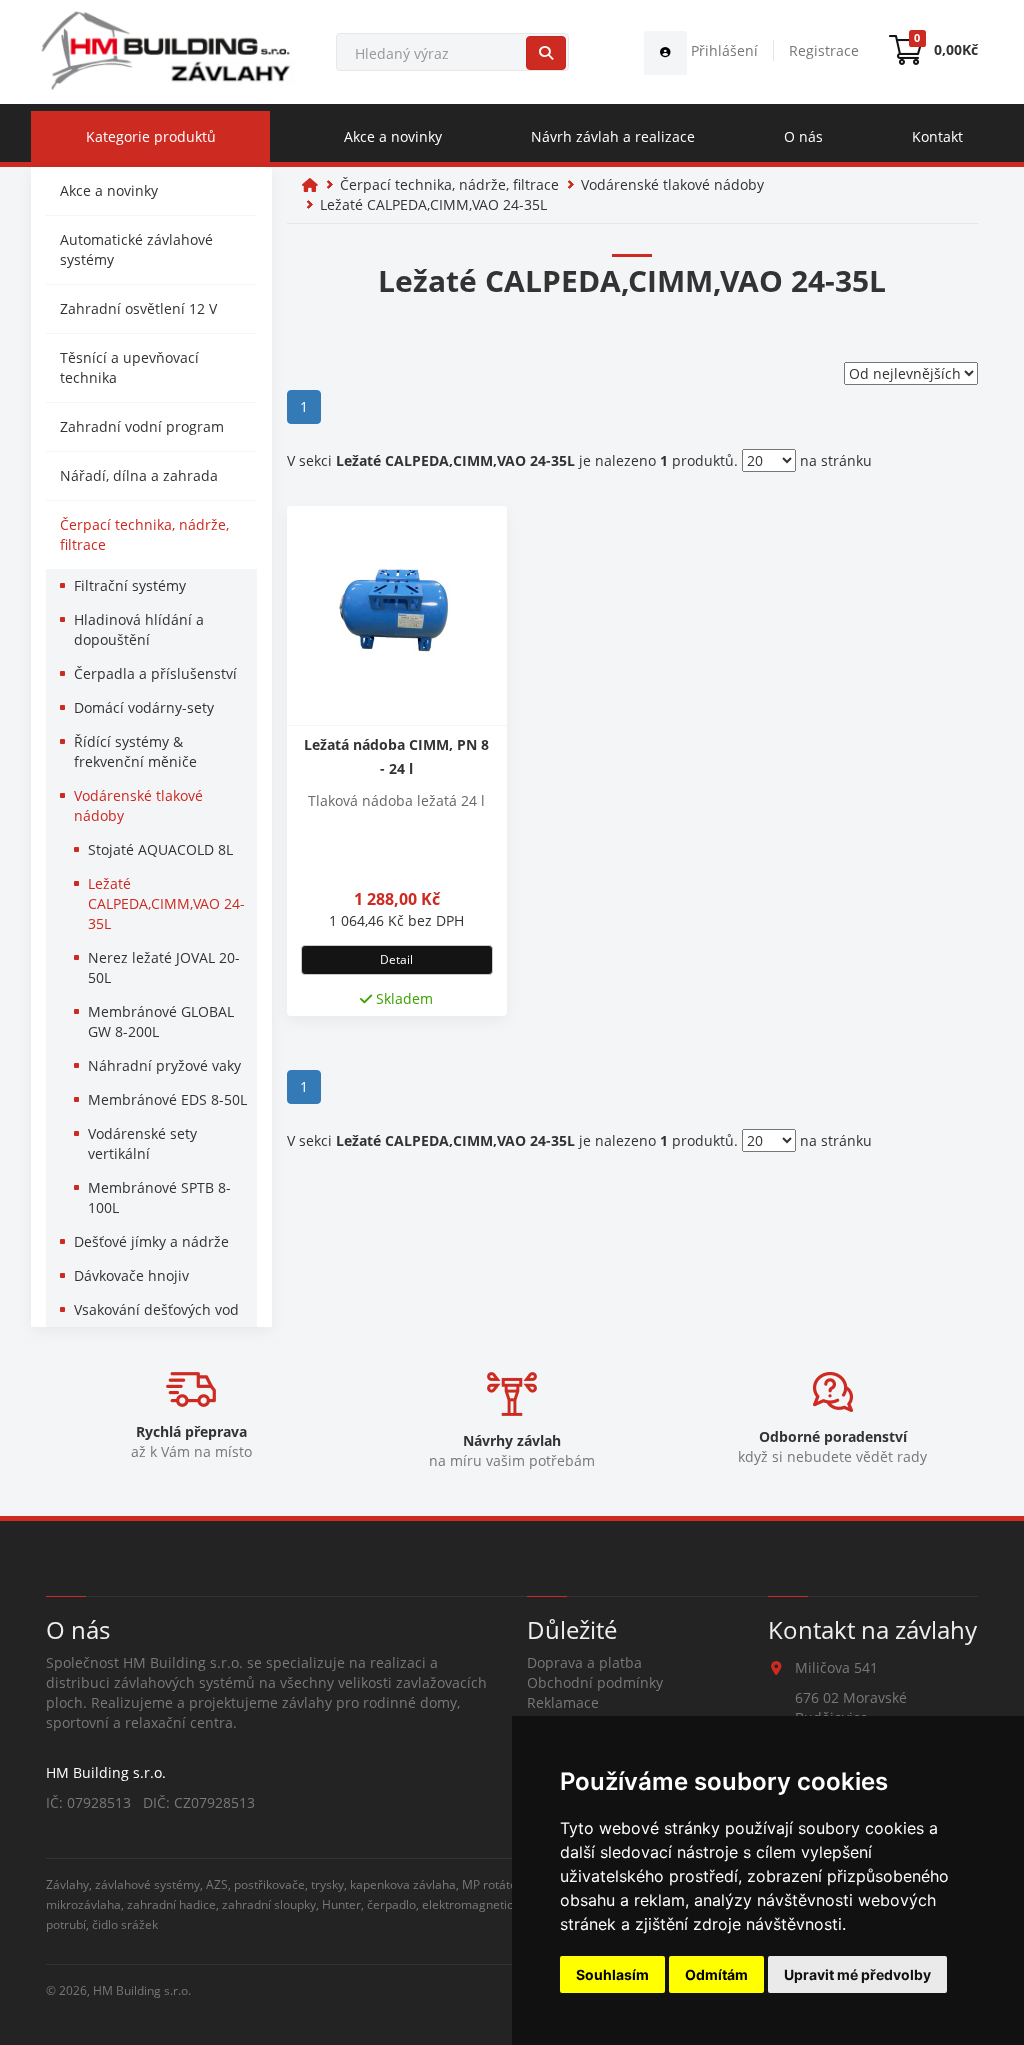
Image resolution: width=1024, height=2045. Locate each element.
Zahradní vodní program (142, 426)
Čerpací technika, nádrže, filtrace (144, 534)
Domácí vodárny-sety (144, 707)
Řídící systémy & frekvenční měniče (135, 751)
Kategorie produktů (151, 136)
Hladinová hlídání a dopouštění (139, 629)
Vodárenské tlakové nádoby (138, 805)
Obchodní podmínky (595, 1682)
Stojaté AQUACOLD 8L (160, 849)
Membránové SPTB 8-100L (159, 1197)
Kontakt (937, 136)
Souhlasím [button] (612, 1974)
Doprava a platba (584, 1662)
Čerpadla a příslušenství (155, 673)
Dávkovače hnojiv (131, 1275)
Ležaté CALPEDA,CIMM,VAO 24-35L (166, 903)
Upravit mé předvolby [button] (857, 1974)
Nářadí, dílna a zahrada (139, 475)
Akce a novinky (393, 136)
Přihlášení (722, 50)
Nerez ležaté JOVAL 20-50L (164, 967)
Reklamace (563, 1702)
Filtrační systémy (130, 585)
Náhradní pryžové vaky (164, 1065)
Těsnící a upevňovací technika (129, 367)
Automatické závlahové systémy (136, 249)
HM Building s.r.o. (142, 1990)
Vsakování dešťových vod (156, 1309)
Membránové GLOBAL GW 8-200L (161, 1021)
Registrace (824, 50)
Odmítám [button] (716, 1974)
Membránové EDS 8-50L (167, 1099)
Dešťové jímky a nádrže (151, 1241)
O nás (803, 136)
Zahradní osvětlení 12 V (138, 308)
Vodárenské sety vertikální (142, 1143)
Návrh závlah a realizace (613, 136)
